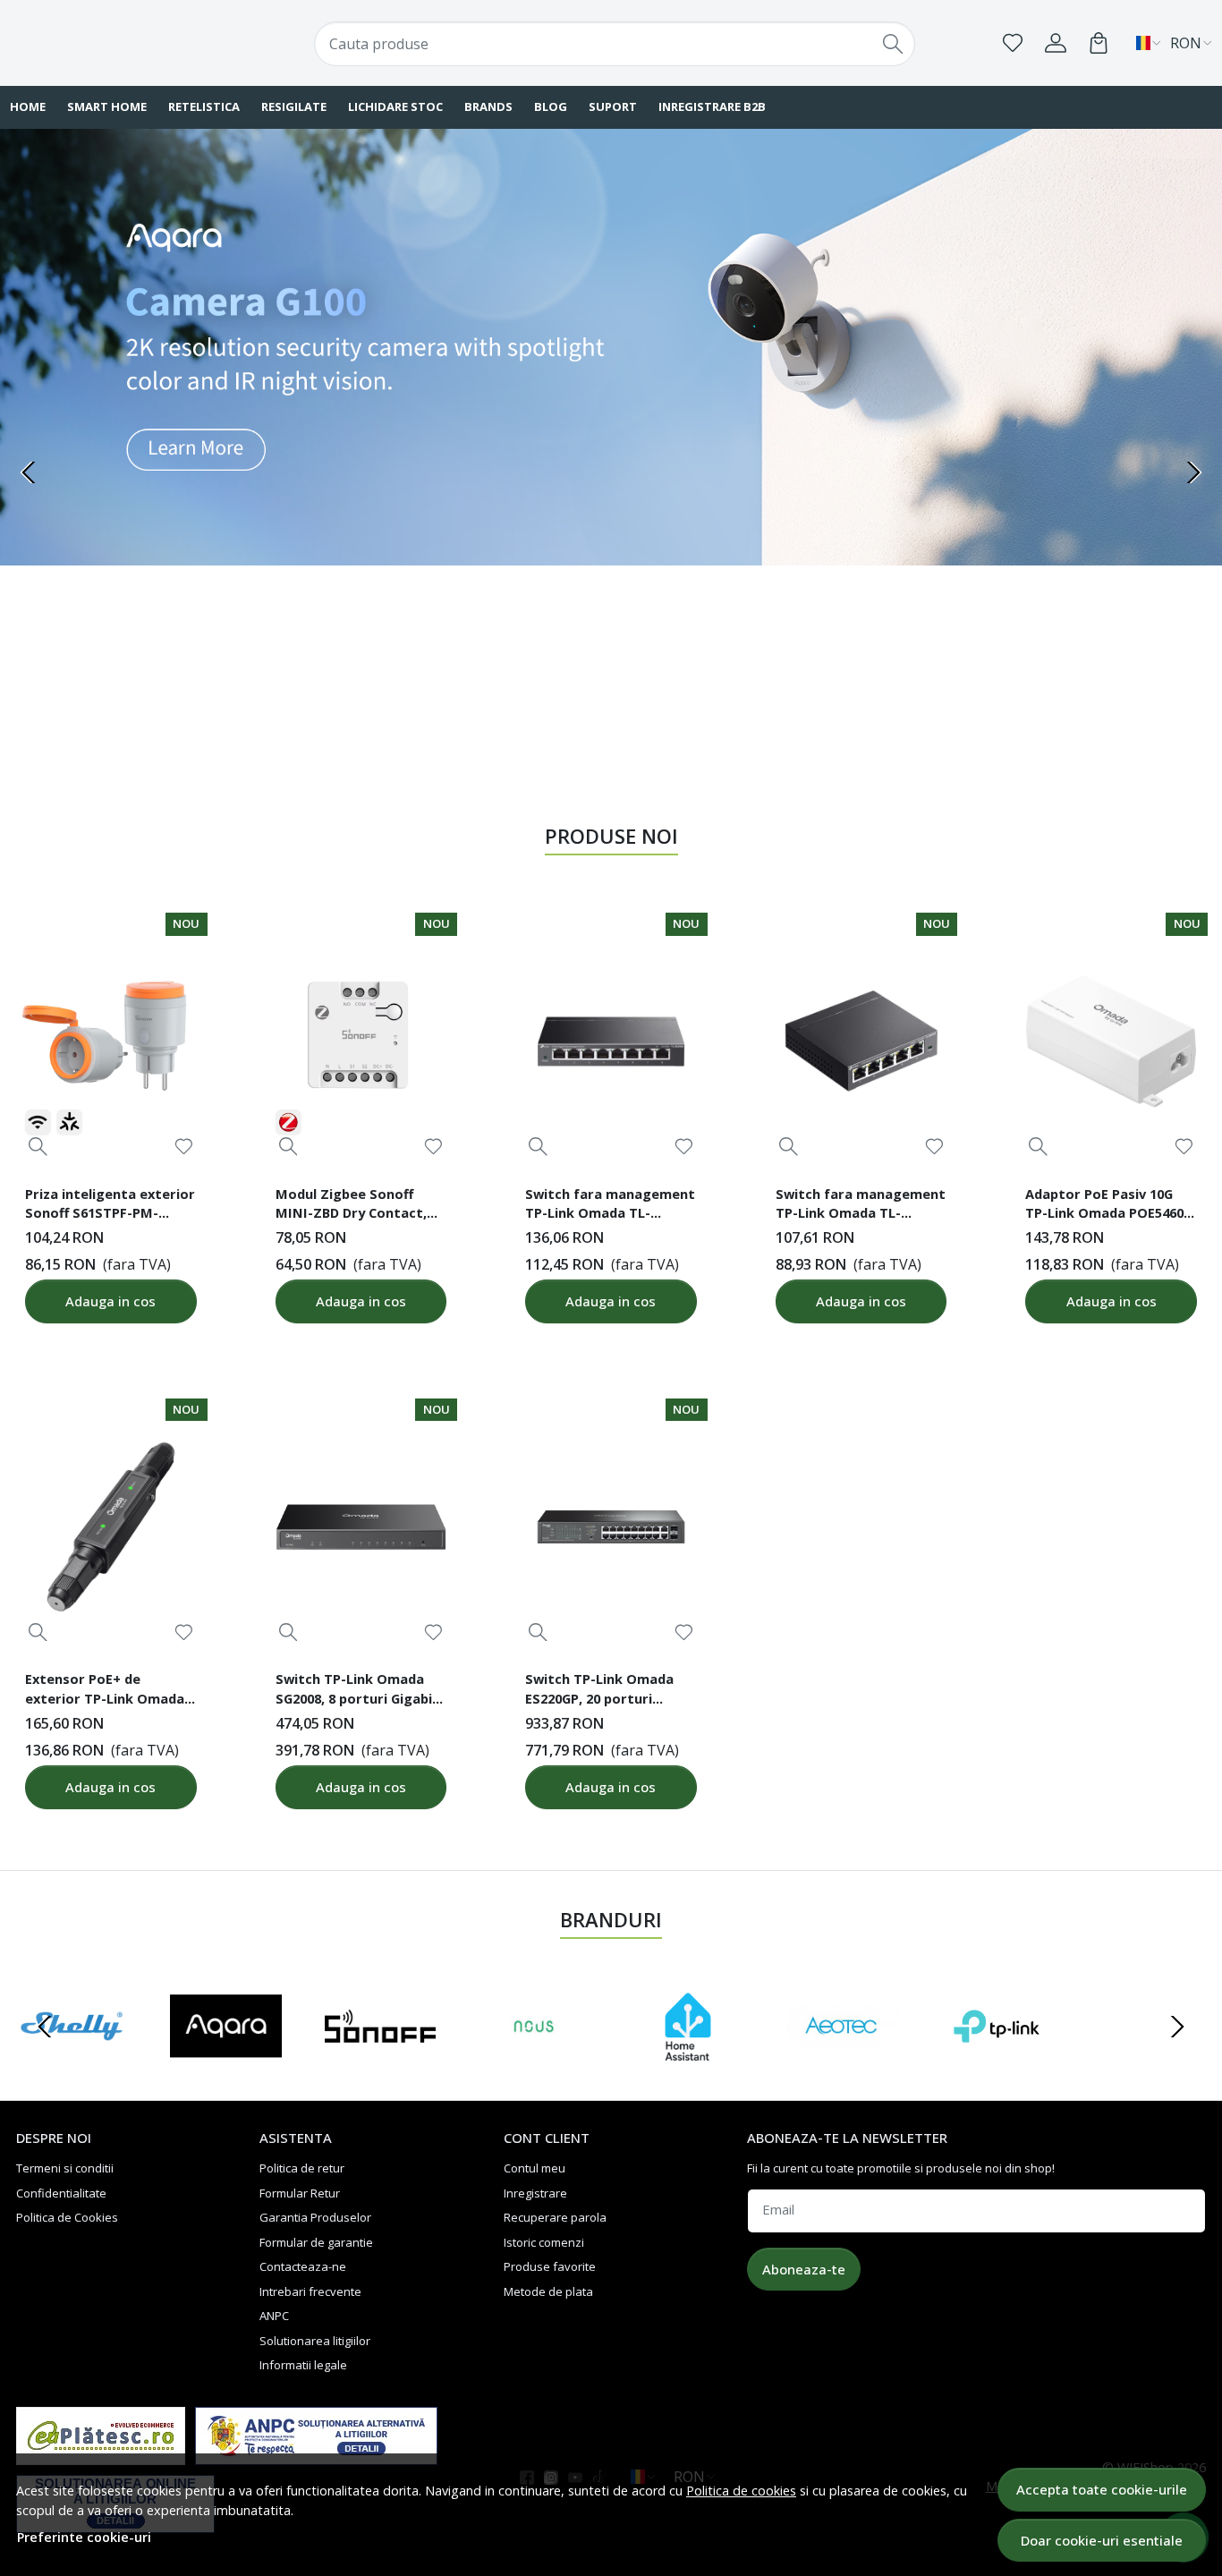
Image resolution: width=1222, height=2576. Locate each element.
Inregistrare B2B (712, 106)
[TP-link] (997, 2061)
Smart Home (107, 106)
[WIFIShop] (118, 43)
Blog (551, 106)
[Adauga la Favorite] (184, 1147)
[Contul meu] (1056, 43)
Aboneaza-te (804, 2269)
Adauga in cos (110, 1301)
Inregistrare (535, 2193)
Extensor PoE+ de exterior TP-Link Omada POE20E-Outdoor (105, 1691)
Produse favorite (550, 2266)
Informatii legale (303, 2365)
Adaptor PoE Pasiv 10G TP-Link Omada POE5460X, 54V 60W (1111, 1206)
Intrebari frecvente (310, 2291)
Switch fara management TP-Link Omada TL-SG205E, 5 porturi (861, 1206)
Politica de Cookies (67, 2217)
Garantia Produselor (315, 2217)
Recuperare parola (555, 2217)
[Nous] (534, 2061)
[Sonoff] (380, 2061)
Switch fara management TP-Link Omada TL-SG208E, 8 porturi (610, 1206)
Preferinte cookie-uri (84, 2537)
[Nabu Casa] (688, 2061)
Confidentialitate (61, 2193)
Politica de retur (302, 2168)
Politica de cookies (741, 2491)
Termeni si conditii (65, 2168)
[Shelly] (72, 2061)
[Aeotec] (842, 2061)
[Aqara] (225, 2061)
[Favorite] (1013, 43)
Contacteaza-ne (303, 2266)
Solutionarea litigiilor (315, 2341)
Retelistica (204, 106)
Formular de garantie (316, 2242)
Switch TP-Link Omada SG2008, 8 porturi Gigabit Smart (357, 1691)
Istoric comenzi (544, 2242)
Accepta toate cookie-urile (1102, 2489)
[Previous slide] (29, 472)
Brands (488, 106)
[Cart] (1099, 43)
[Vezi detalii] (38, 1147)
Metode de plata (548, 2291)
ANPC (274, 2316)
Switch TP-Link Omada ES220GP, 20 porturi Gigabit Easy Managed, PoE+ (600, 1691)
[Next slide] (1193, 472)
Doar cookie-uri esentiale (1102, 2540)
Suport (613, 106)
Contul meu (535, 2168)
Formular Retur (300, 2193)
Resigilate (294, 106)
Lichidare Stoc (395, 106)
